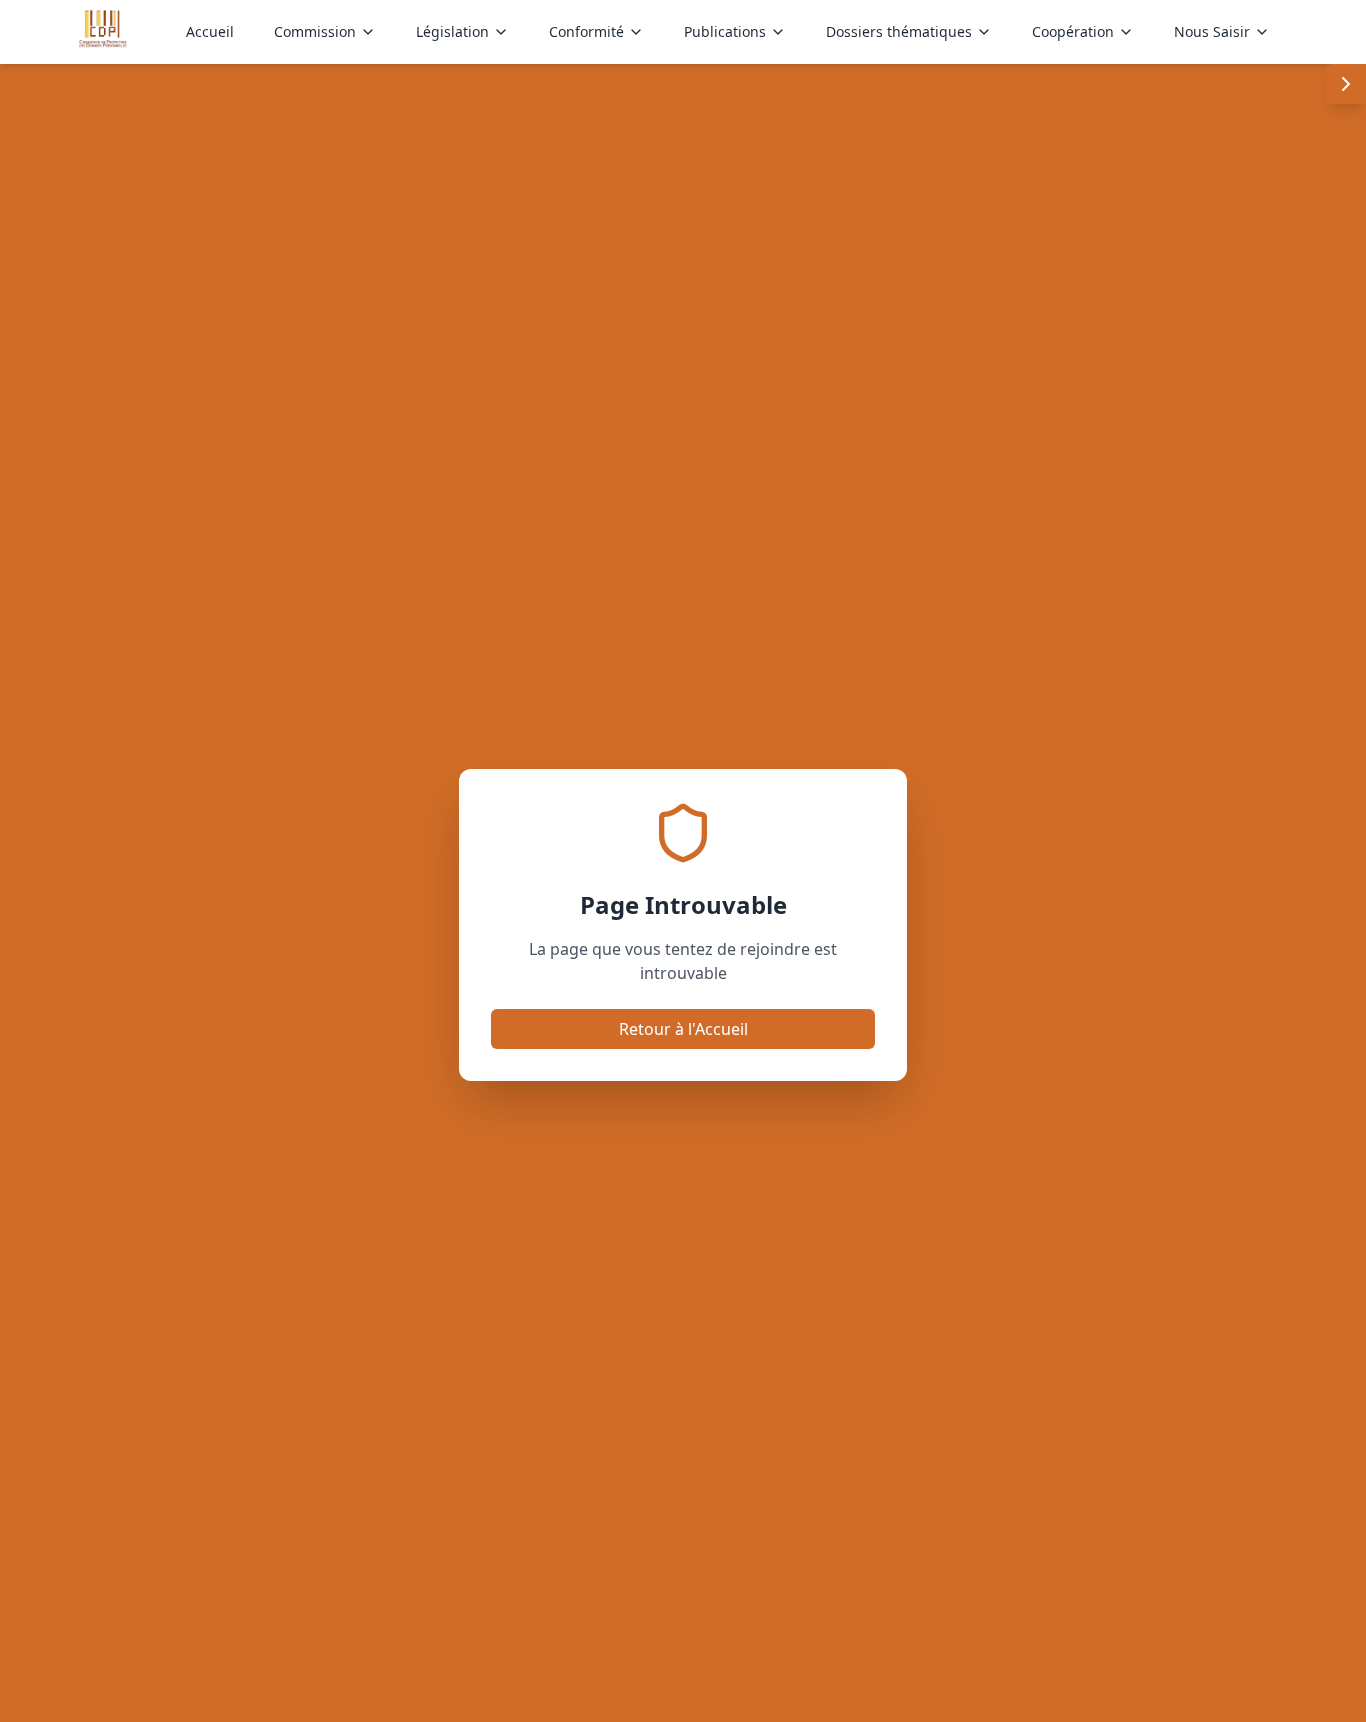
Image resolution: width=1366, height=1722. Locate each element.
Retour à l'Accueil (683, 1029)
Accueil (210, 31)
